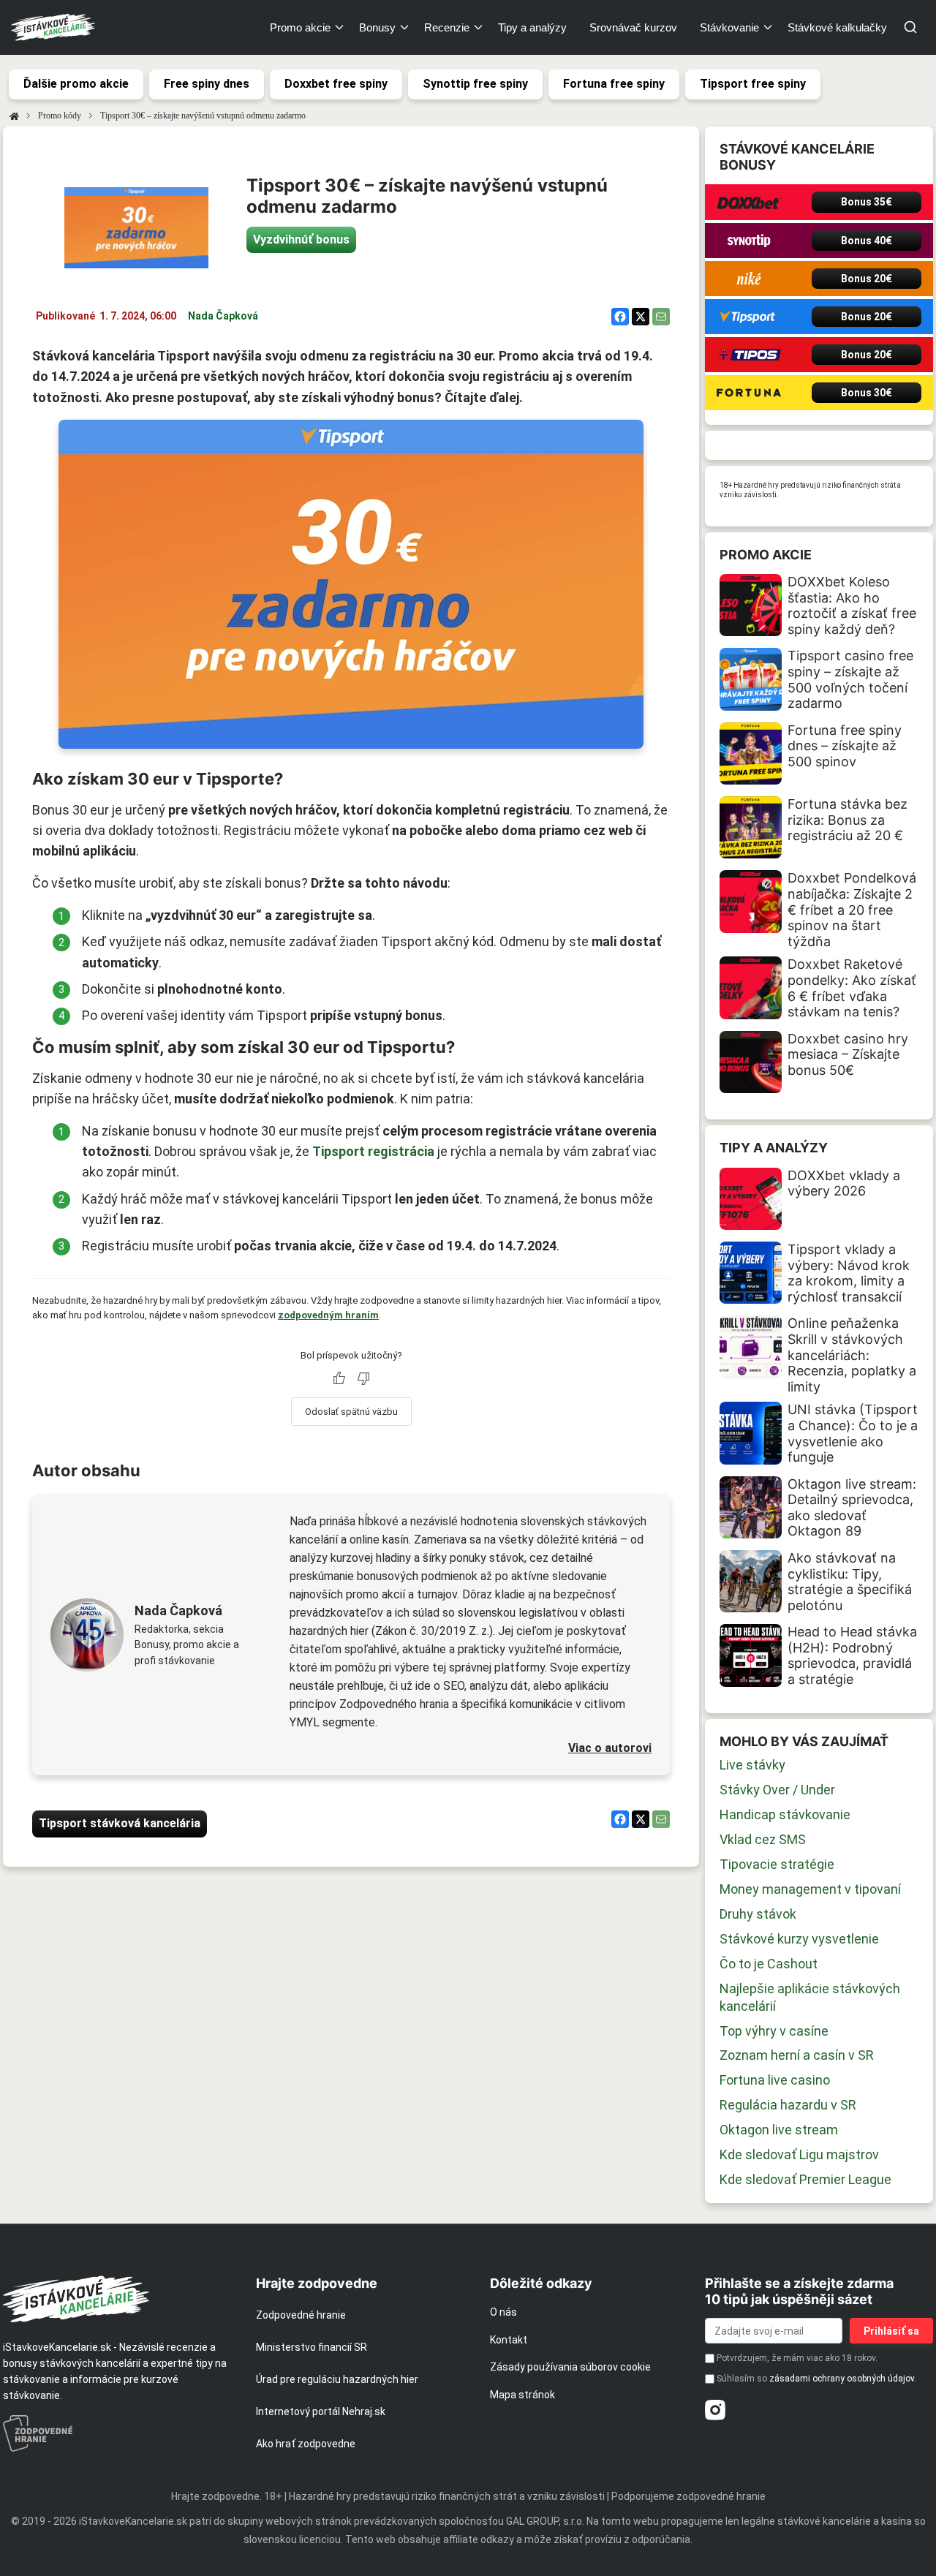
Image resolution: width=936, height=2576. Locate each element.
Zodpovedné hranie (301, 2315)
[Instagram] (715, 2410)
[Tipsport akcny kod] (749, 317)
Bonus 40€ (867, 241)
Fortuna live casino (775, 2080)
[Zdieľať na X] (641, 317)
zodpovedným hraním (328, 1315)
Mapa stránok (522, 2395)
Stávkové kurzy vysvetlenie (799, 1939)
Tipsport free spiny (753, 84)
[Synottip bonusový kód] (749, 241)
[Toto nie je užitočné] (363, 1378)
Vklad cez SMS (763, 1839)
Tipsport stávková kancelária (120, 1823)
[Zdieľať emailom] (661, 317)
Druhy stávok (758, 1914)
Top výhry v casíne (774, 2031)
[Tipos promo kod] (749, 355)
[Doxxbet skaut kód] (749, 202)
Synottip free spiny (475, 84)
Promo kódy (60, 116)
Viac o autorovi (610, 1748)
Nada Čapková (223, 316)
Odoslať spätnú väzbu (351, 1412)
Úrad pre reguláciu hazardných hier (337, 2379)
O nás (503, 2312)
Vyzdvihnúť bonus (301, 239)
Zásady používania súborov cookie (570, 2367)
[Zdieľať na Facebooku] (620, 317)
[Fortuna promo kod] (749, 393)
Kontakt (509, 2340)
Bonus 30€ (867, 393)
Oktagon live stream (779, 2130)
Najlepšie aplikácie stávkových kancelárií (810, 1997)
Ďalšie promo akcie (76, 84)
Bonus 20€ (867, 279)
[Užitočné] (339, 1378)
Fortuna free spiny (614, 84)
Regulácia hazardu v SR (788, 2105)
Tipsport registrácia (373, 1151)
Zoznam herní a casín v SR (797, 2055)
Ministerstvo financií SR (312, 2347)
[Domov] (14, 116)
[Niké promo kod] (749, 279)
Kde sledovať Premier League (805, 2179)
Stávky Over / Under (777, 1790)
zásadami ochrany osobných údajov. (843, 2379)
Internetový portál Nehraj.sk (321, 2411)
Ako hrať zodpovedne (306, 2444)
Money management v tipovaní (810, 1889)
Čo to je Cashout (769, 1964)
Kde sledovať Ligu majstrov (799, 2154)
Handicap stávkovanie (785, 1814)
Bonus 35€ (867, 202)
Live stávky (752, 1765)
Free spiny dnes (207, 84)
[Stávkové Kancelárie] (117, 2299)
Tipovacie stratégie (777, 1864)
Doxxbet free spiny (336, 84)
